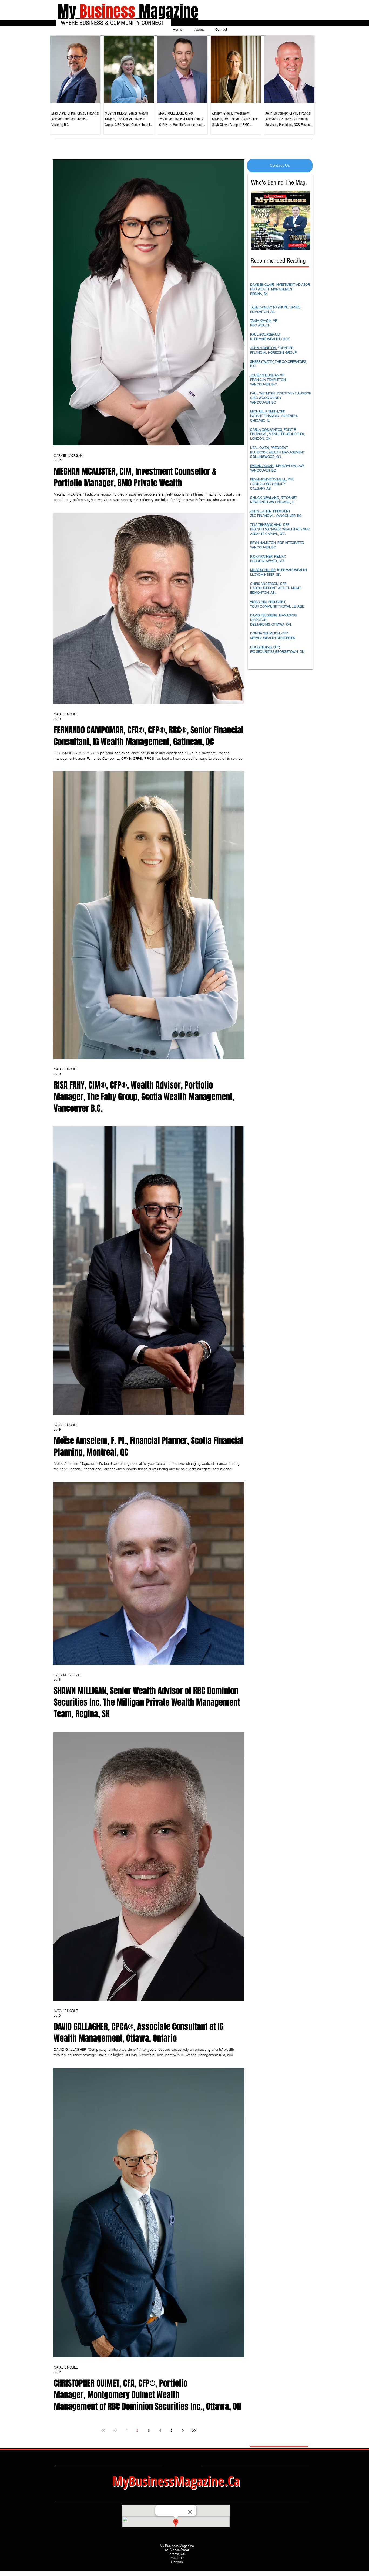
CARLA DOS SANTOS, (266, 430)
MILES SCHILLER (263, 570)
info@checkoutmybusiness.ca (138, 2568)
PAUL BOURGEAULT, (266, 334)
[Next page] (183, 2430)
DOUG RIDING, (261, 647)
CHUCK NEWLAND (265, 498)
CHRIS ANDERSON (264, 584)
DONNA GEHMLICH (265, 633)
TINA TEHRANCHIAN (266, 525)
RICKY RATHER (261, 556)
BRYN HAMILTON (263, 543)
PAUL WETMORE (263, 393)
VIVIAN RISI (258, 602)
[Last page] (194, 2430)
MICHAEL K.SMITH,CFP (268, 411)
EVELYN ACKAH (262, 466)
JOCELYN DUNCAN (265, 375)
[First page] (103, 2430)
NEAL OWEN (260, 448)
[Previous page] (115, 2430)
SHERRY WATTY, (262, 362)
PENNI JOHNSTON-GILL (268, 479)
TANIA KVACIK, (261, 321)
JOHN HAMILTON (263, 348)
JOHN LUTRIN (261, 511)
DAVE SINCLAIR (262, 284)
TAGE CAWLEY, (261, 307)
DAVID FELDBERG (264, 615)
